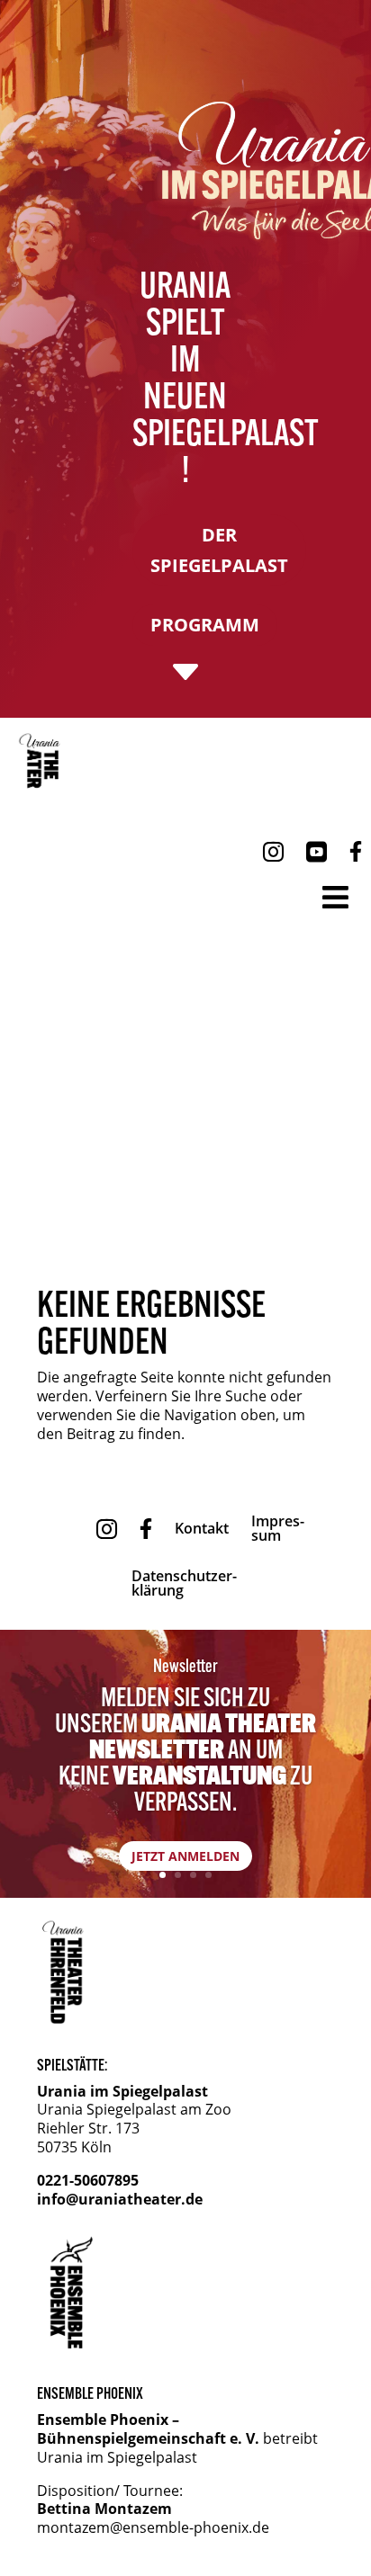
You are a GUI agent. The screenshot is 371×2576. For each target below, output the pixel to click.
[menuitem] (43, 761)
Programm (205, 625)
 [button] (335, 897)
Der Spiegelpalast (219, 550)
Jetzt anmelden (185, 1856)
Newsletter (185, 1665)
